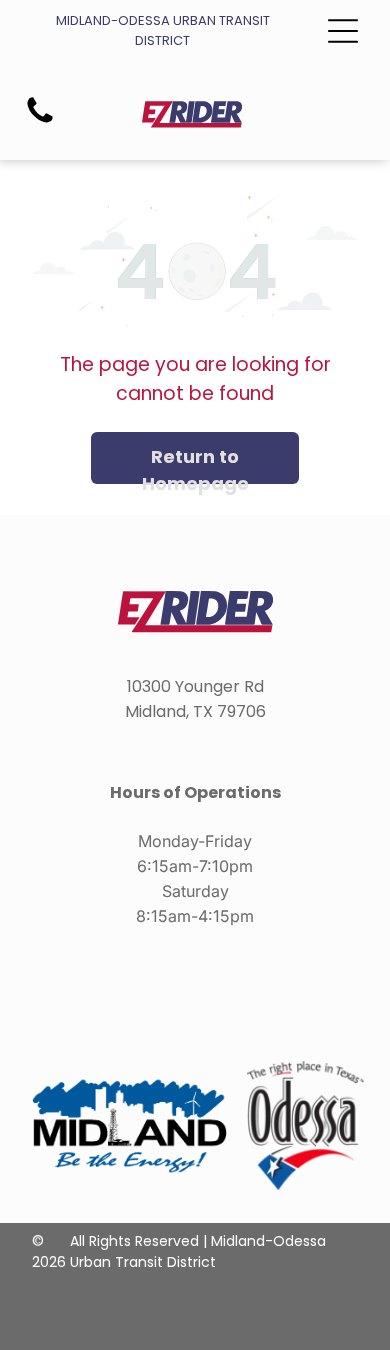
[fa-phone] (40, 121)
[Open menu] (343, 31)
